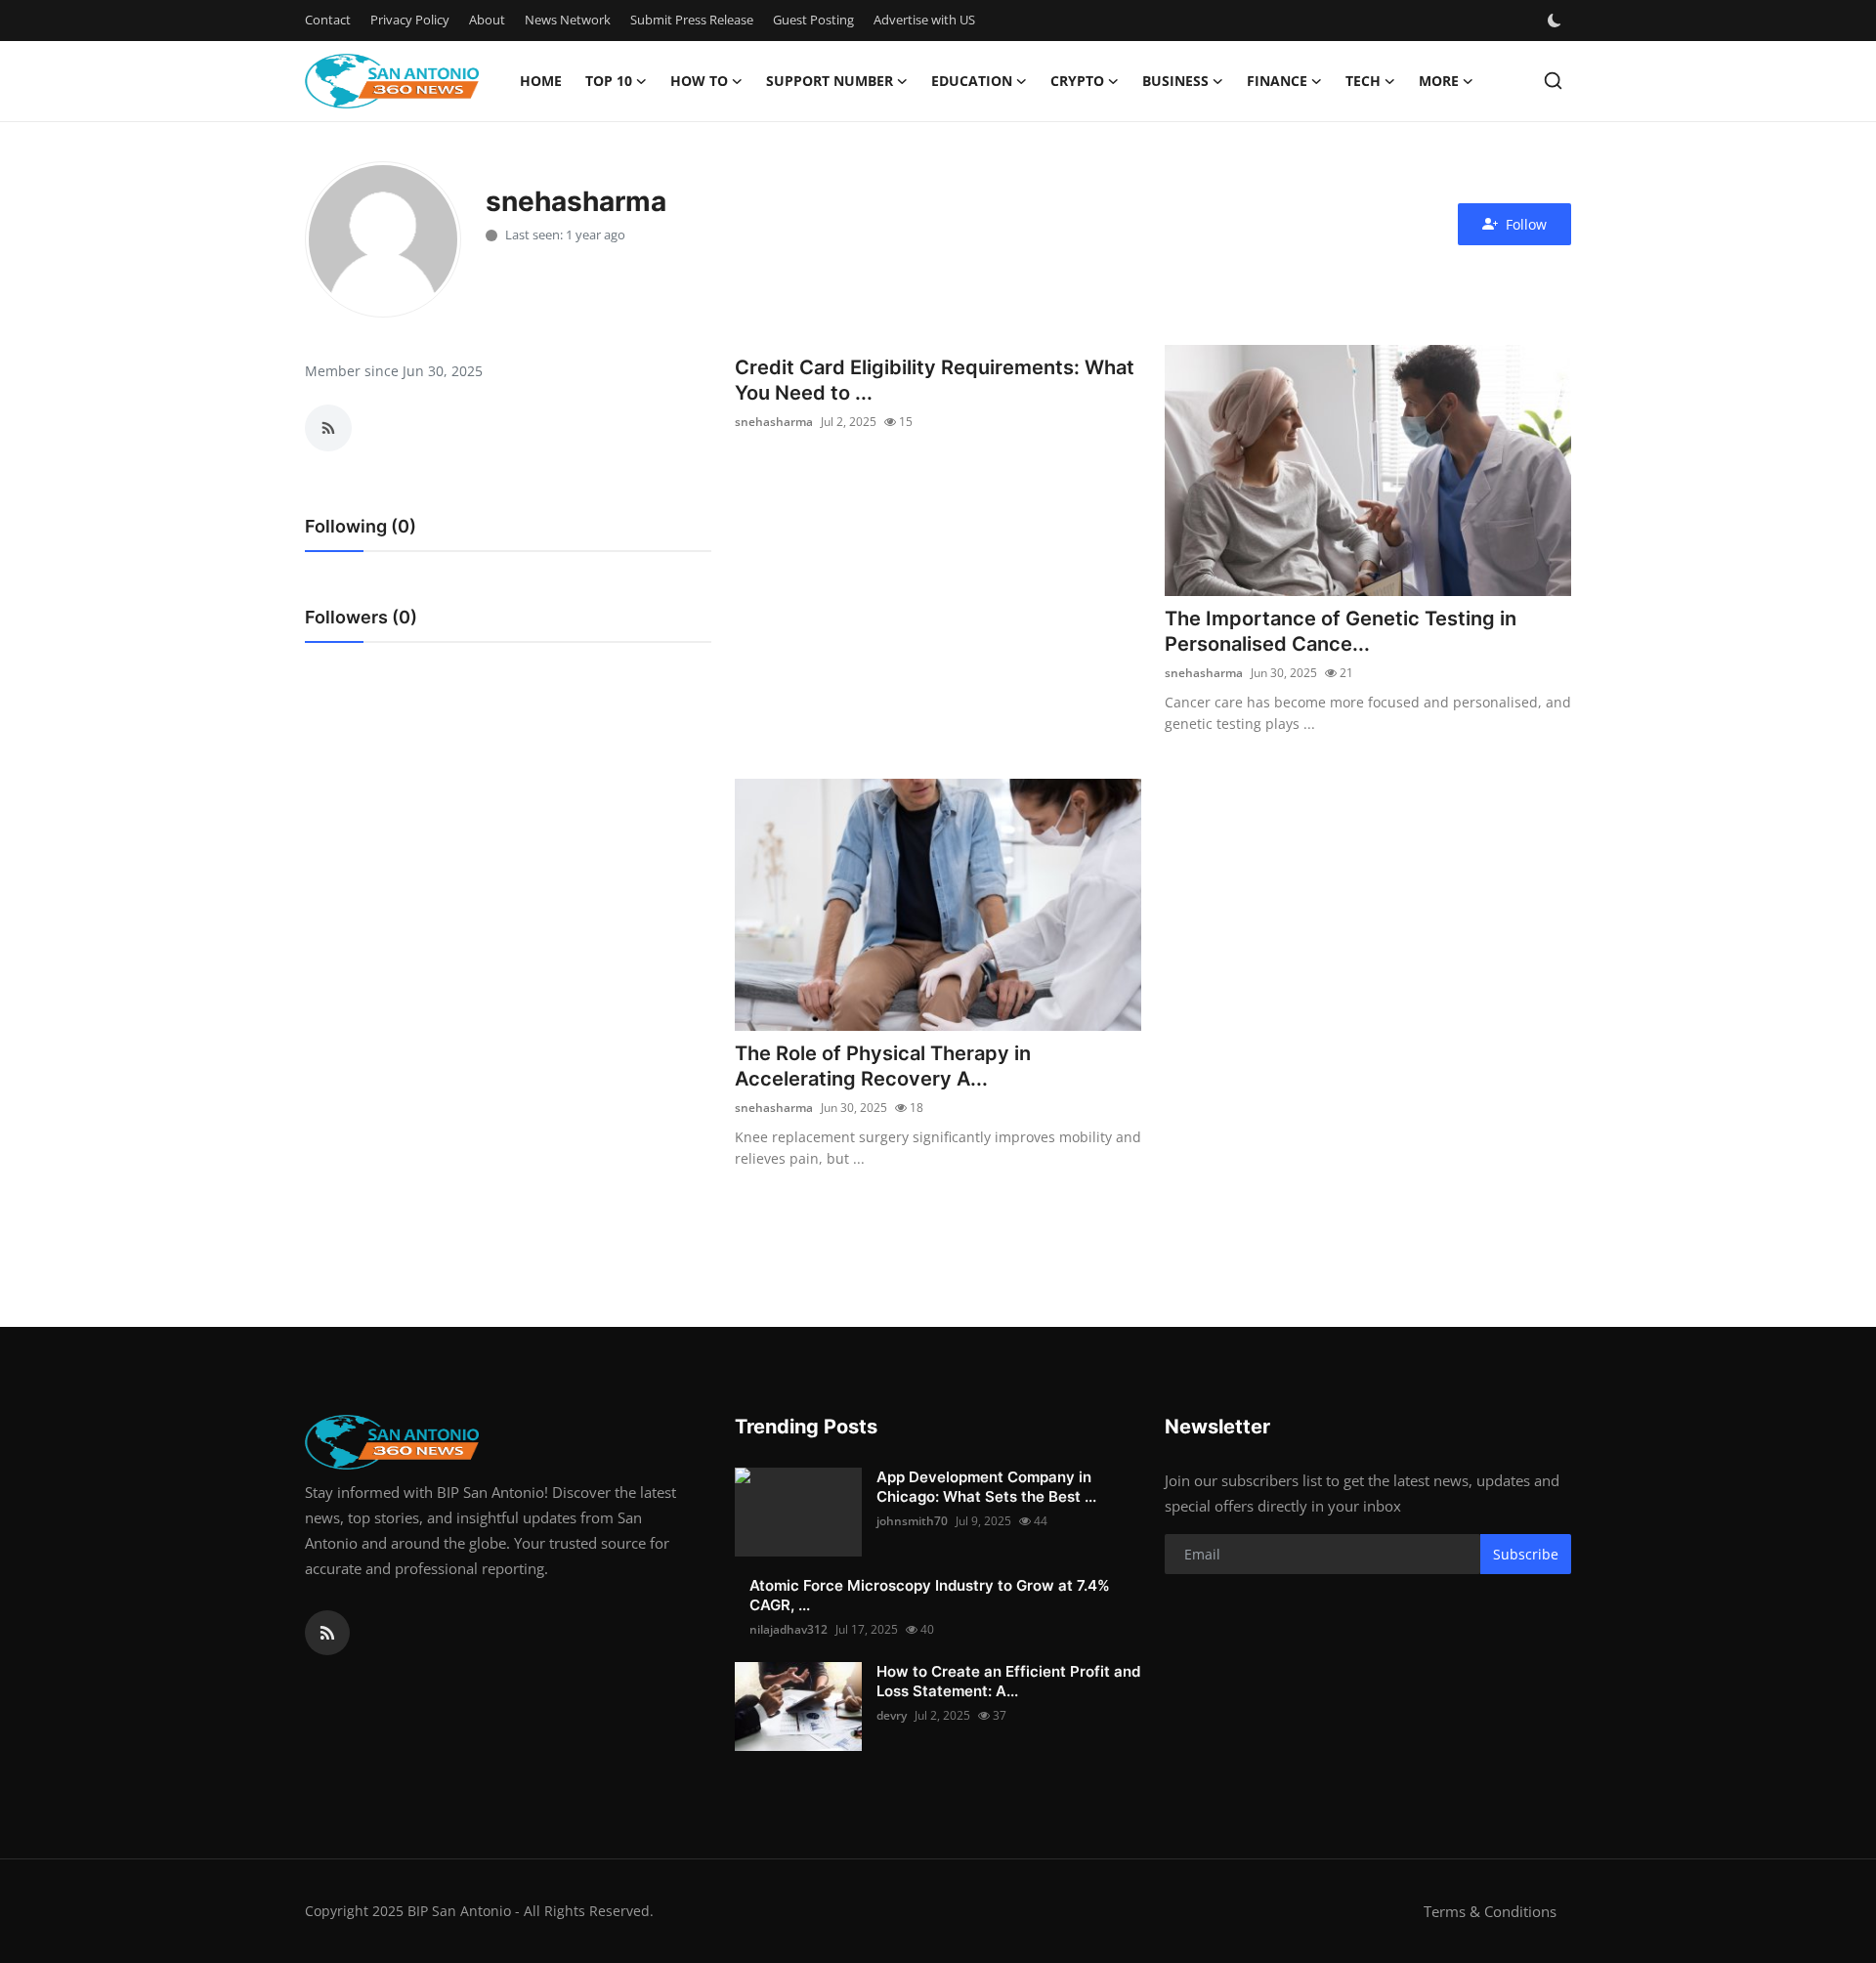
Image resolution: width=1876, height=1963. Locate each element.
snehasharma (774, 422)
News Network (568, 20)
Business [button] (1175, 81)
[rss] (327, 1633)
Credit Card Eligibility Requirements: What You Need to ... (935, 380)
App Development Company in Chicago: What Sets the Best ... (986, 1487)
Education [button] (972, 81)
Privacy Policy (410, 20)
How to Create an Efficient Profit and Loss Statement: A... (1008, 1681)
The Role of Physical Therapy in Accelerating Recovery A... (883, 1066)
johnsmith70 (912, 1521)
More (1439, 81)
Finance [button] (1277, 81)
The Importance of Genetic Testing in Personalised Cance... (1341, 631)
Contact (328, 20)
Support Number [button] (830, 81)
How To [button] (699, 81)
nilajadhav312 (789, 1629)
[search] (1553, 81)
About (487, 20)
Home (541, 81)
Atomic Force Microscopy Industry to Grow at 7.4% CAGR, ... (930, 1595)
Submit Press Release (692, 20)
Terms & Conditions (1490, 1911)
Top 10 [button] (609, 81)
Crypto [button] (1077, 81)
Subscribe (1526, 1554)
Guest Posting (813, 20)
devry (892, 1715)
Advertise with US (924, 20)
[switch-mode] (1556, 21)
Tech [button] (1363, 81)
